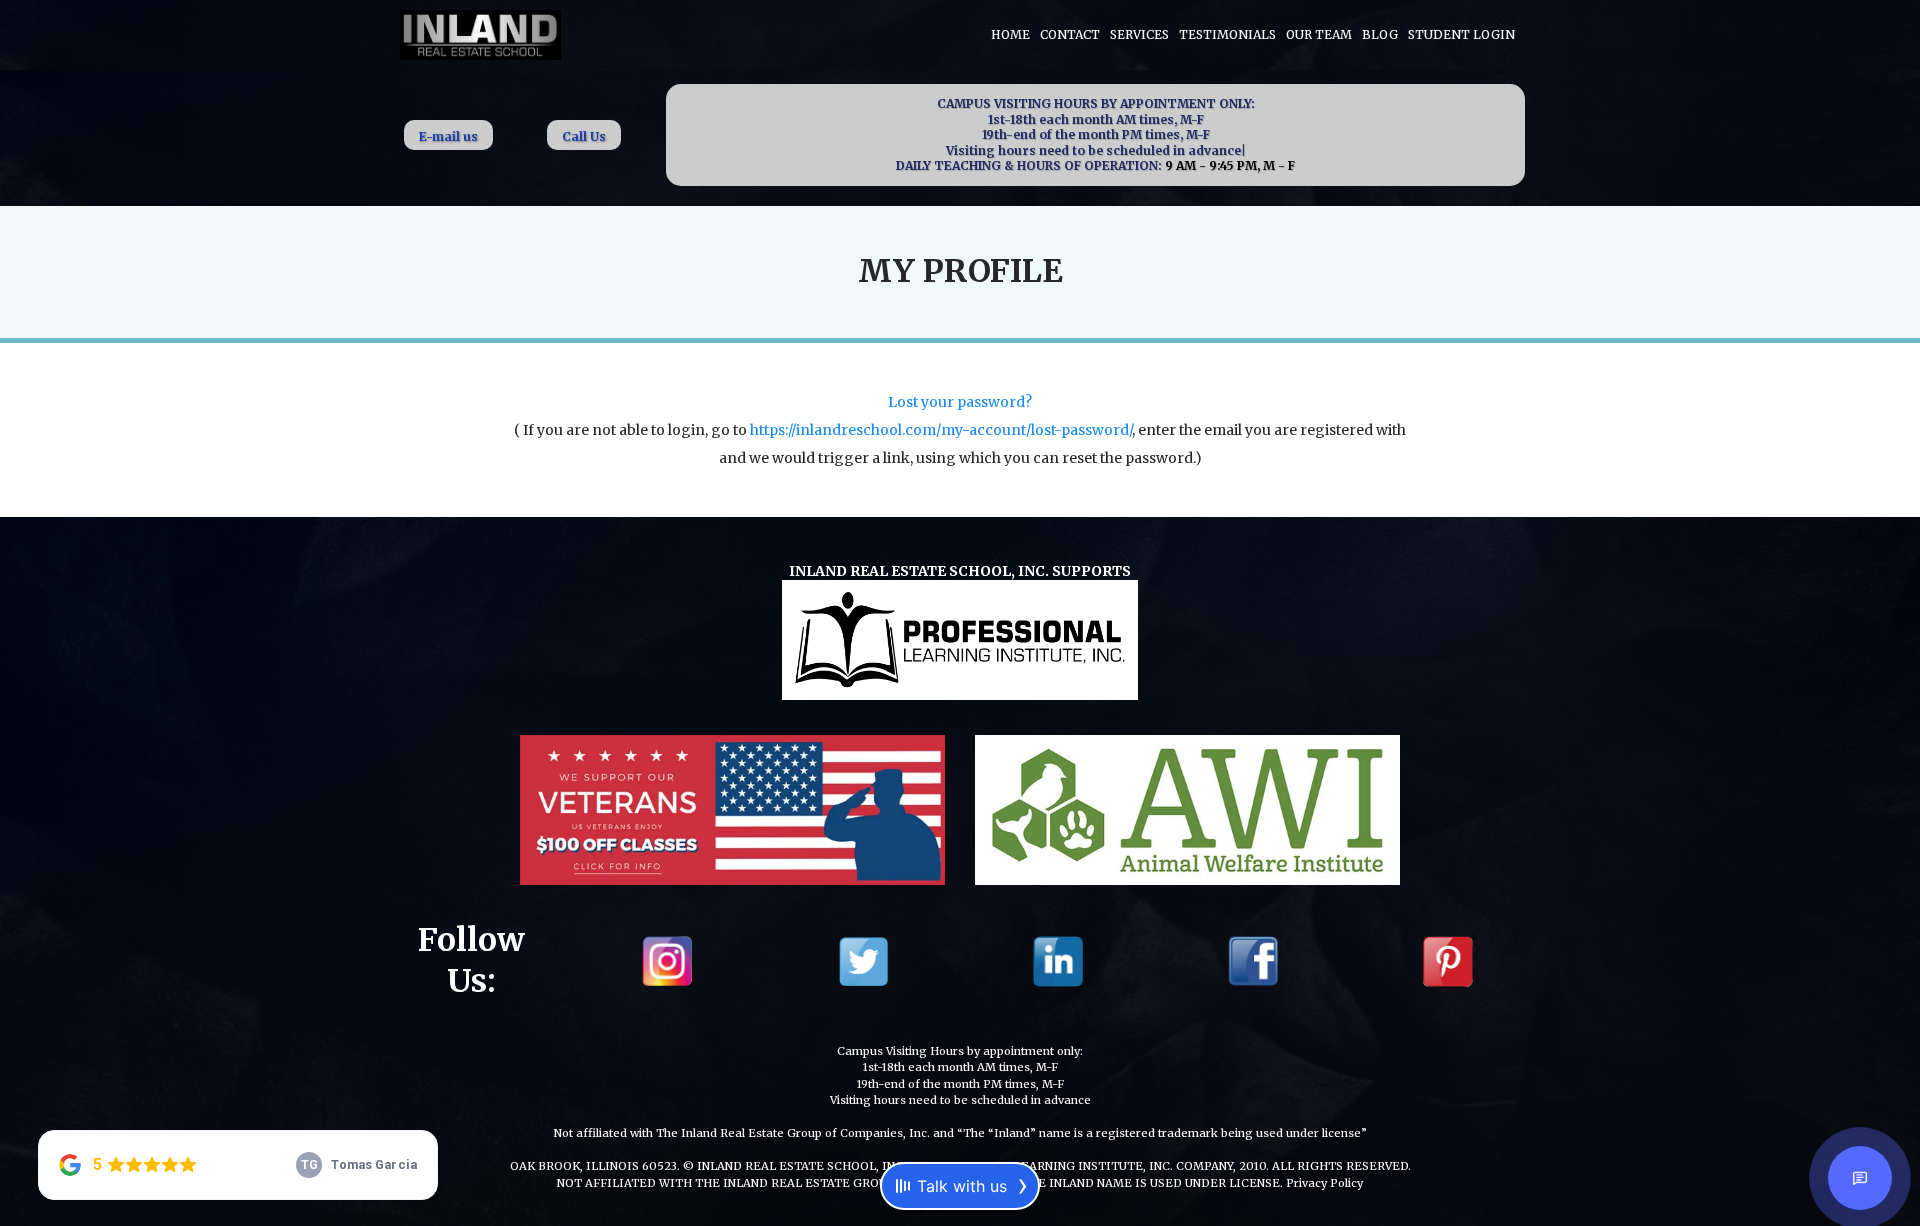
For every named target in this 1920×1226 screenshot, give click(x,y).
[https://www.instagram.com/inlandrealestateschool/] (667, 959)
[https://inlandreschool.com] (480, 33)
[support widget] (1860, 1178)
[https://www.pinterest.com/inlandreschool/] (1448, 959)
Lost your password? (960, 402)
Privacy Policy (1324, 1183)
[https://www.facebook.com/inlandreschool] (1253, 959)
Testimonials (1227, 34)
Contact (1070, 34)
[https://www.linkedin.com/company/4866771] (1058, 959)
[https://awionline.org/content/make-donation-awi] (1187, 807)
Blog (1380, 34)
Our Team (1319, 34)
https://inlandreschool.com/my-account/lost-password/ (941, 430)
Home (1010, 34)
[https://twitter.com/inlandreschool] (863, 959)
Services (1139, 34)
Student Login (1461, 34)
